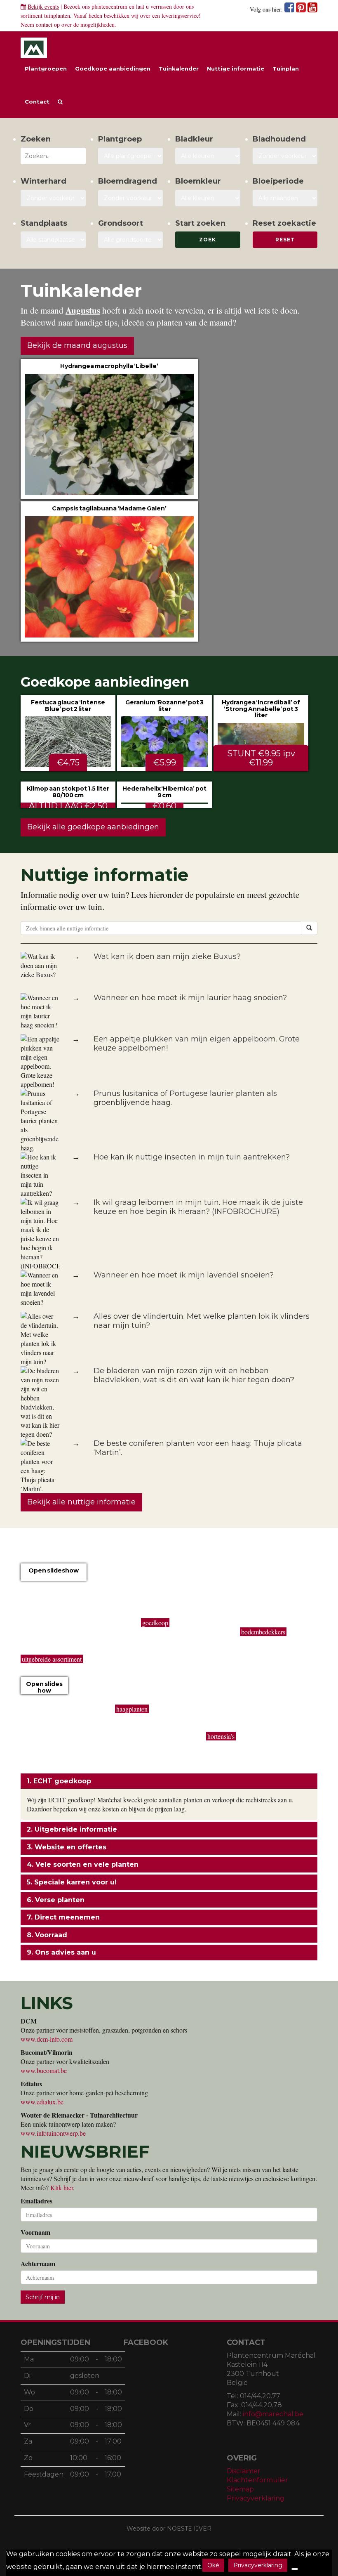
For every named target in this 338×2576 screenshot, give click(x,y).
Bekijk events (43, 6)
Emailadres (36, 2201)
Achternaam (38, 2264)
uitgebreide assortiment (52, 1659)
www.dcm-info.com (47, 2039)
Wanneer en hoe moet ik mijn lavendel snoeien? (184, 1275)
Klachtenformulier (257, 2480)
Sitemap (240, 2489)
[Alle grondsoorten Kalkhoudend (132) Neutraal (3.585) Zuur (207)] (131, 240)
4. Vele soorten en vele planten (83, 1864)
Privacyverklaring (256, 2498)
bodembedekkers (263, 1632)
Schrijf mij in (43, 2297)
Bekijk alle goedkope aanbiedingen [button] (93, 827)
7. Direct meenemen (63, 1917)
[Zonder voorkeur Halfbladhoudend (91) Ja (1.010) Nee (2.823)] (285, 156)
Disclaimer (244, 2471)
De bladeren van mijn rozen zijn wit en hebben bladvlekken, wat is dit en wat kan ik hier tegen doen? (194, 1375)
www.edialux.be (42, 2102)
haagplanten (132, 1709)
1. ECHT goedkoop (59, 1781)
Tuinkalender (179, 68)
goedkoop (155, 1623)
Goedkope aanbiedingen (113, 68)
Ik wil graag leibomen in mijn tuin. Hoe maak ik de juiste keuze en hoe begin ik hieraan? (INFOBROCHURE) (198, 1207)
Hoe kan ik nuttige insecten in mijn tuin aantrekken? (192, 1157)
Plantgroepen (46, 68)
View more (109, 429)
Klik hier (62, 2188)
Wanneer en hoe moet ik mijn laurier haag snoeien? (190, 998)
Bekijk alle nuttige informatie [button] (81, 1502)
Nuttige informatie (236, 68)
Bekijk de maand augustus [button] (77, 345)
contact (44, 25)
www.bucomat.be (44, 2070)
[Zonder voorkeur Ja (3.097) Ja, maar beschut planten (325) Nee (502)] (53, 198)
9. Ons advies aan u (61, 1952)
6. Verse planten (56, 1900)
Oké (213, 2565)
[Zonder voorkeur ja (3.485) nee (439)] (131, 198)
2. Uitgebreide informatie (72, 1829)
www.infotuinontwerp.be (53, 2133)
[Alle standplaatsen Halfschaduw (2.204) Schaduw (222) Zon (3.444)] (53, 240)
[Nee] (295, 2569)
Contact (37, 102)
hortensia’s (221, 1736)
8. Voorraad (47, 1935)
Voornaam (35, 2232)
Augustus (83, 310)
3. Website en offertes (67, 1847)
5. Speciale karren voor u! (72, 1882)
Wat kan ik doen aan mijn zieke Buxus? (167, 956)
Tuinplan (286, 68)
